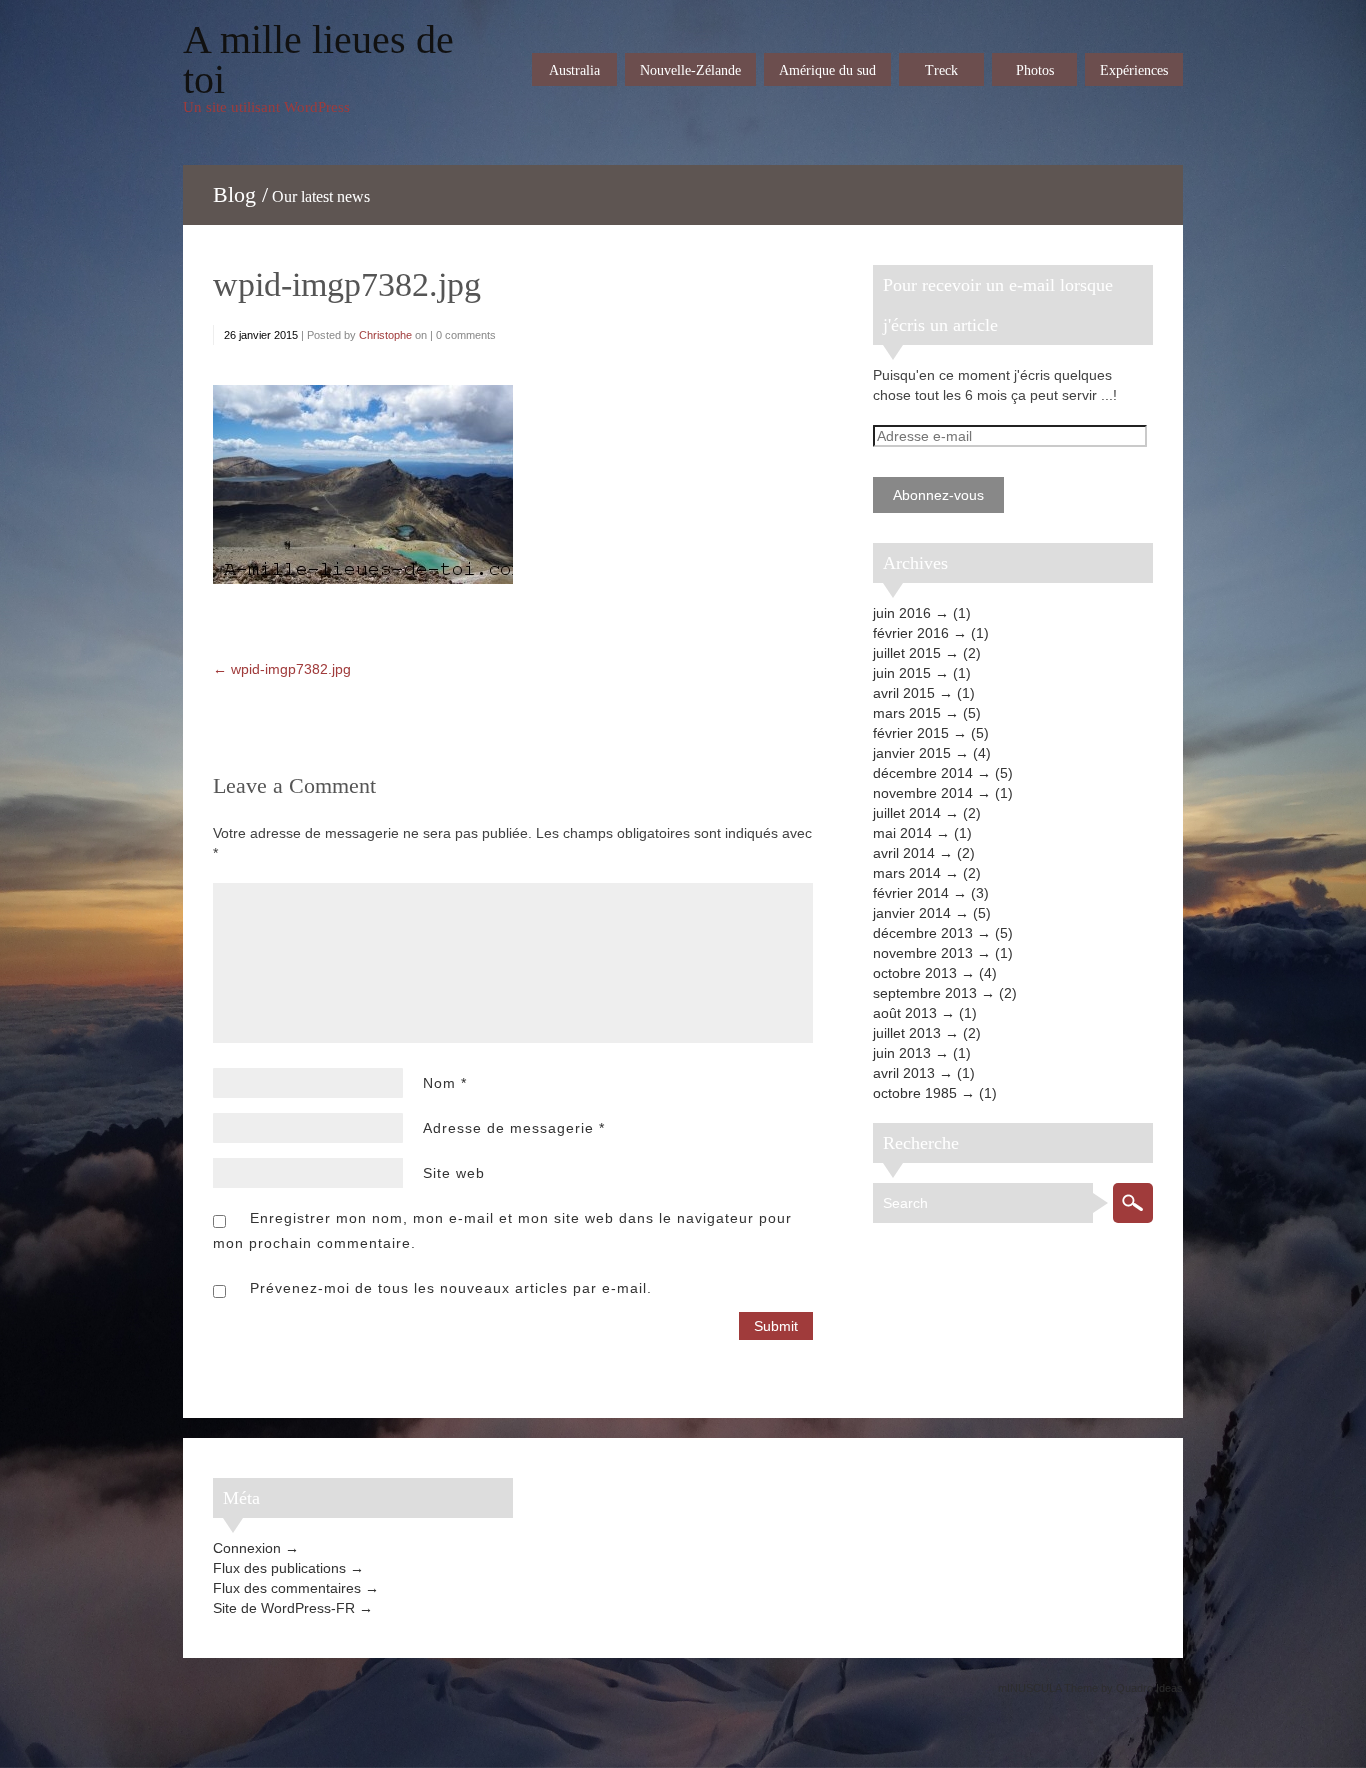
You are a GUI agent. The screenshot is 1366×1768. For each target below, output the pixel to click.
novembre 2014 (923, 793)
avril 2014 (904, 853)
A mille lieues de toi (318, 60)
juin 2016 (902, 613)
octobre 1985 (915, 1093)
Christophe (385, 335)
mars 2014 (907, 873)
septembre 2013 (925, 993)
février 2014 (911, 893)
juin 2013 (902, 1053)
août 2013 (905, 1013)
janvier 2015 (912, 753)
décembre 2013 (923, 933)
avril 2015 (904, 693)
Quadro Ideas (1149, 1688)
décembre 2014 (923, 773)
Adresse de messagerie (514, 1128)
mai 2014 (902, 833)
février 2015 (911, 733)
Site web (454, 1173)
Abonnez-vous (938, 495)
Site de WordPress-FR (284, 1608)
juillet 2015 (907, 653)
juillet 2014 (907, 813)
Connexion (247, 1548)
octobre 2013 (915, 973)
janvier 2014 (912, 913)
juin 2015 (902, 673)
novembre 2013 (923, 953)
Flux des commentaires (287, 1588)
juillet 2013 (907, 1033)
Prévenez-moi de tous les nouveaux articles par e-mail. (451, 1288)
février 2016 (911, 633)
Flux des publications (279, 1568)
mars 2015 (907, 713)
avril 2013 (904, 1073)
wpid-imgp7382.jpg (347, 284)
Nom (445, 1083)
